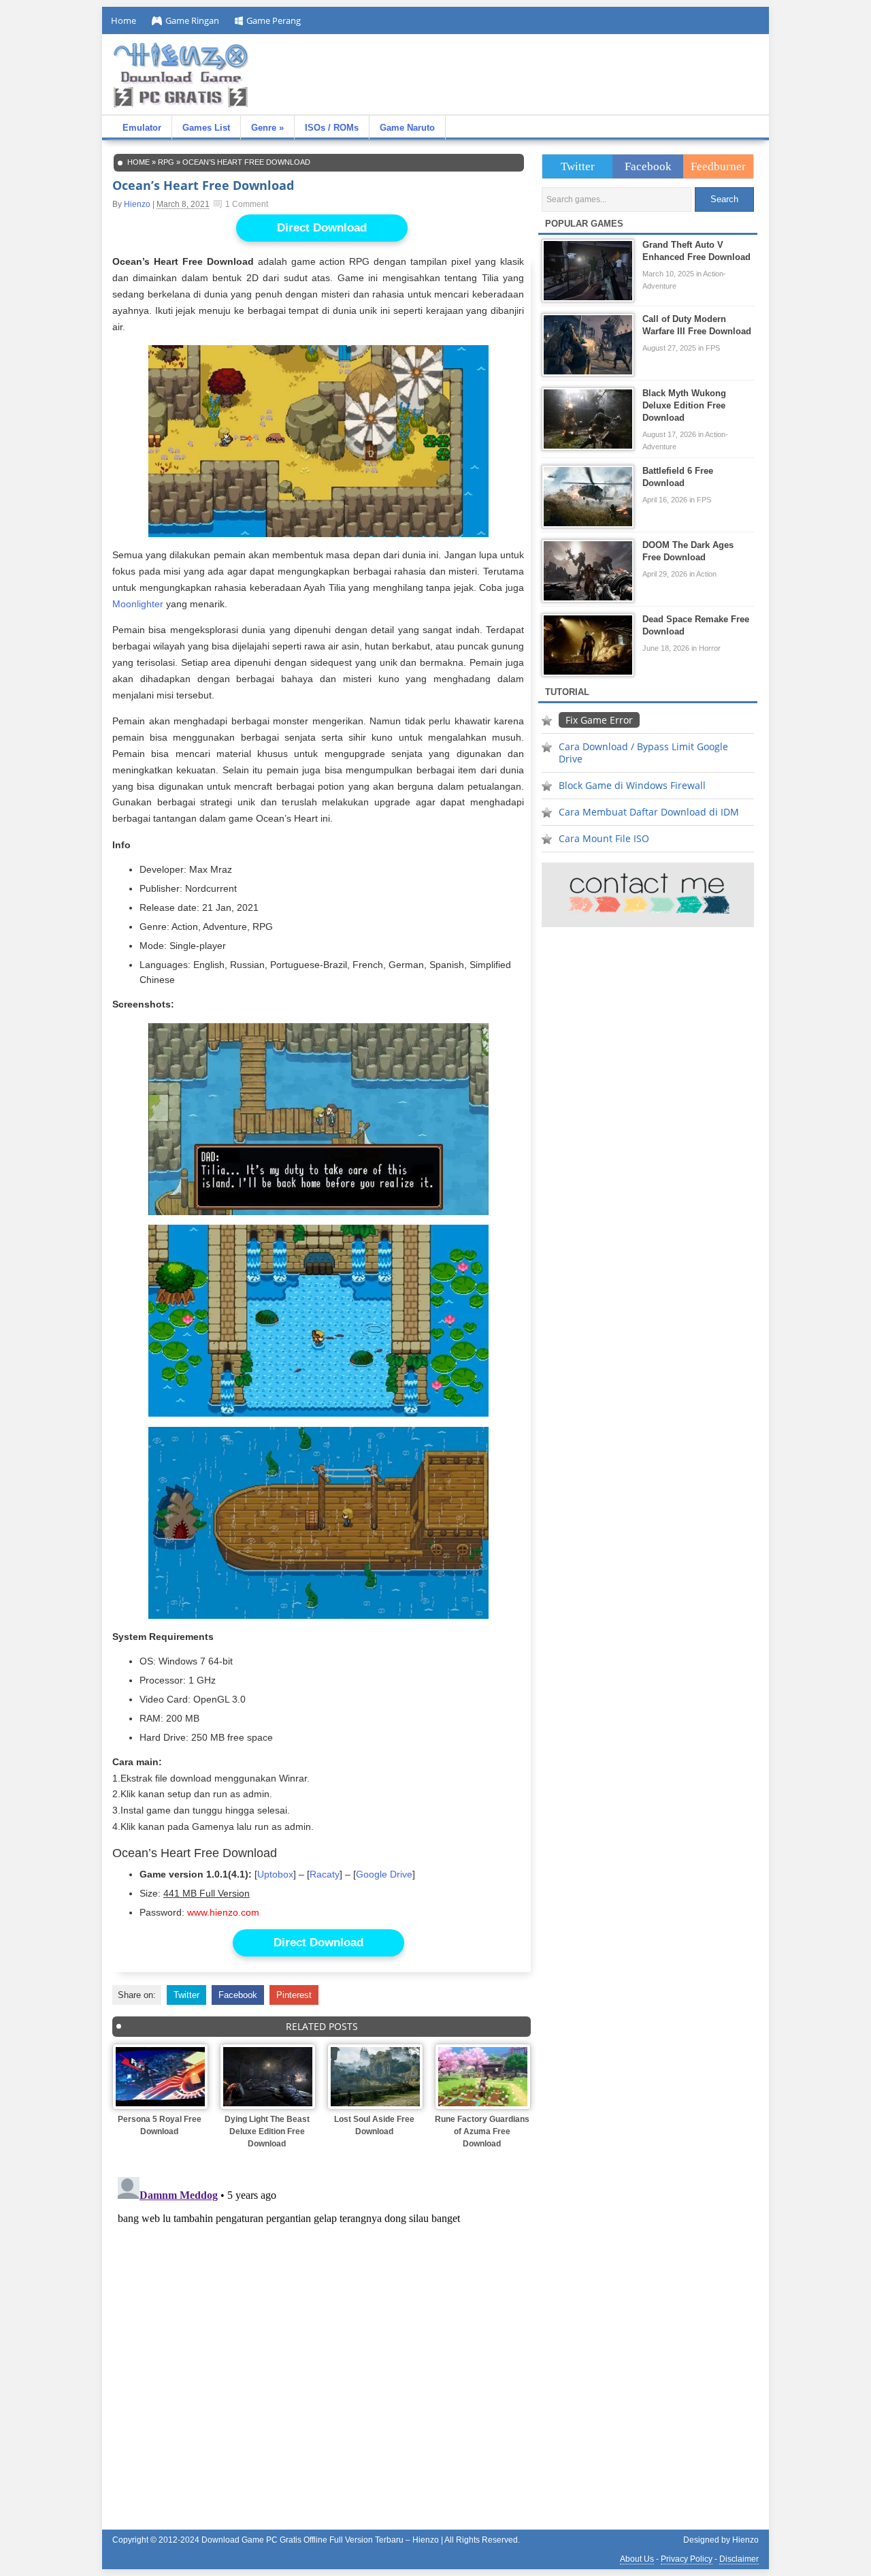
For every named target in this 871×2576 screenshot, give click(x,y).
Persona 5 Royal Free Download (160, 2125)
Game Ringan (192, 20)
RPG (166, 162)
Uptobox (275, 1874)
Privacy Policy (687, 2559)
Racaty (325, 1874)
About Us (637, 2559)
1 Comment (247, 204)
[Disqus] (322, 2342)
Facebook (238, 1995)
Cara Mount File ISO (604, 838)
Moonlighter (138, 604)
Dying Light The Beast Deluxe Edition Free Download (267, 2131)
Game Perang (274, 20)
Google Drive (384, 1874)
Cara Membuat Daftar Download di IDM (649, 812)
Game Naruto (407, 128)
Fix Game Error (599, 720)
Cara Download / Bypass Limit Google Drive (643, 753)
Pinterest (294, 1995)
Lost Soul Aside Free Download (374, 2125)
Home (124, 20)
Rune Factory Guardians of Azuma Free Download (482, 2131)
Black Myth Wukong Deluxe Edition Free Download (684, 405)
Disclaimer (739, 2559)
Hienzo (137, 204)
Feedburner (718, 166)
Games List (206, 128)
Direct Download (322, 228)
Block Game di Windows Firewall (632, 785)
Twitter (186, 1995)
